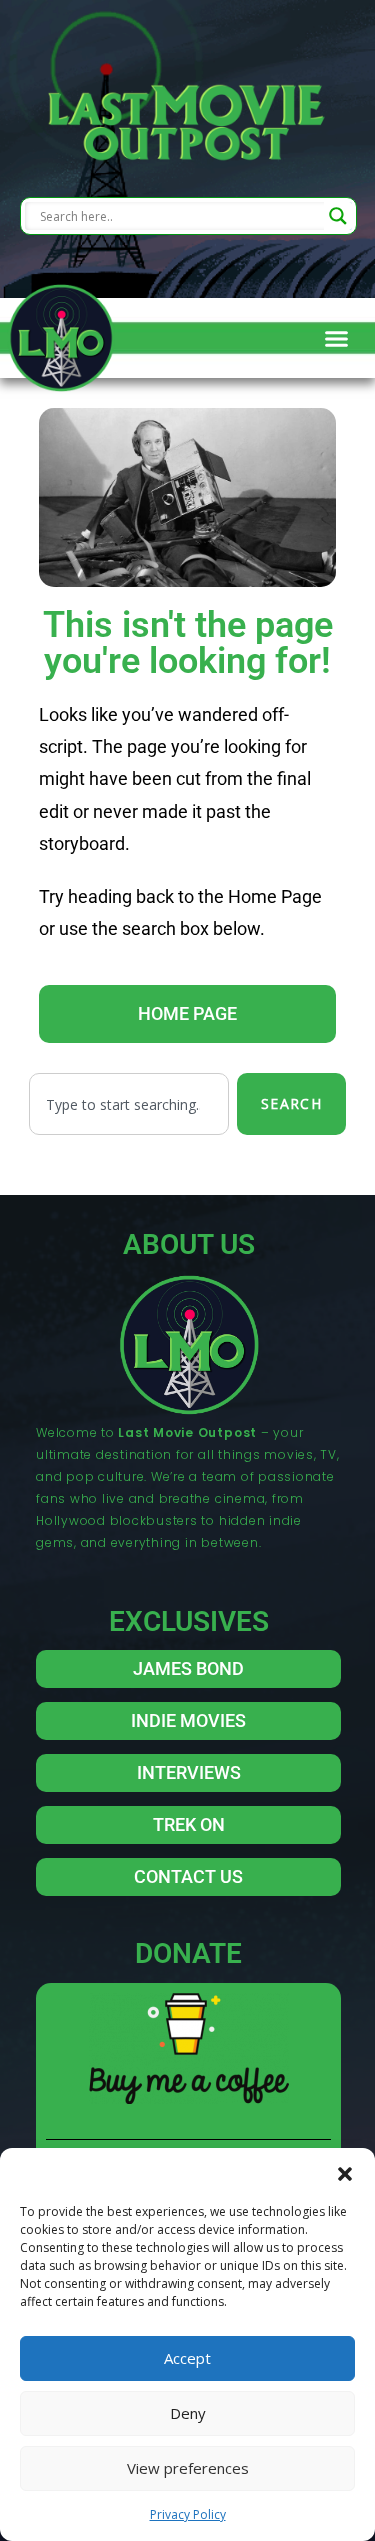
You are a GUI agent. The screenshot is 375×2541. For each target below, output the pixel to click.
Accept (187, 2358)
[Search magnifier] (338, 216)
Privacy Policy (188, 2514)
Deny (188, 2413)
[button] (345, 2173)
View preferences (188, 2468)
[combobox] (129, 1104)
